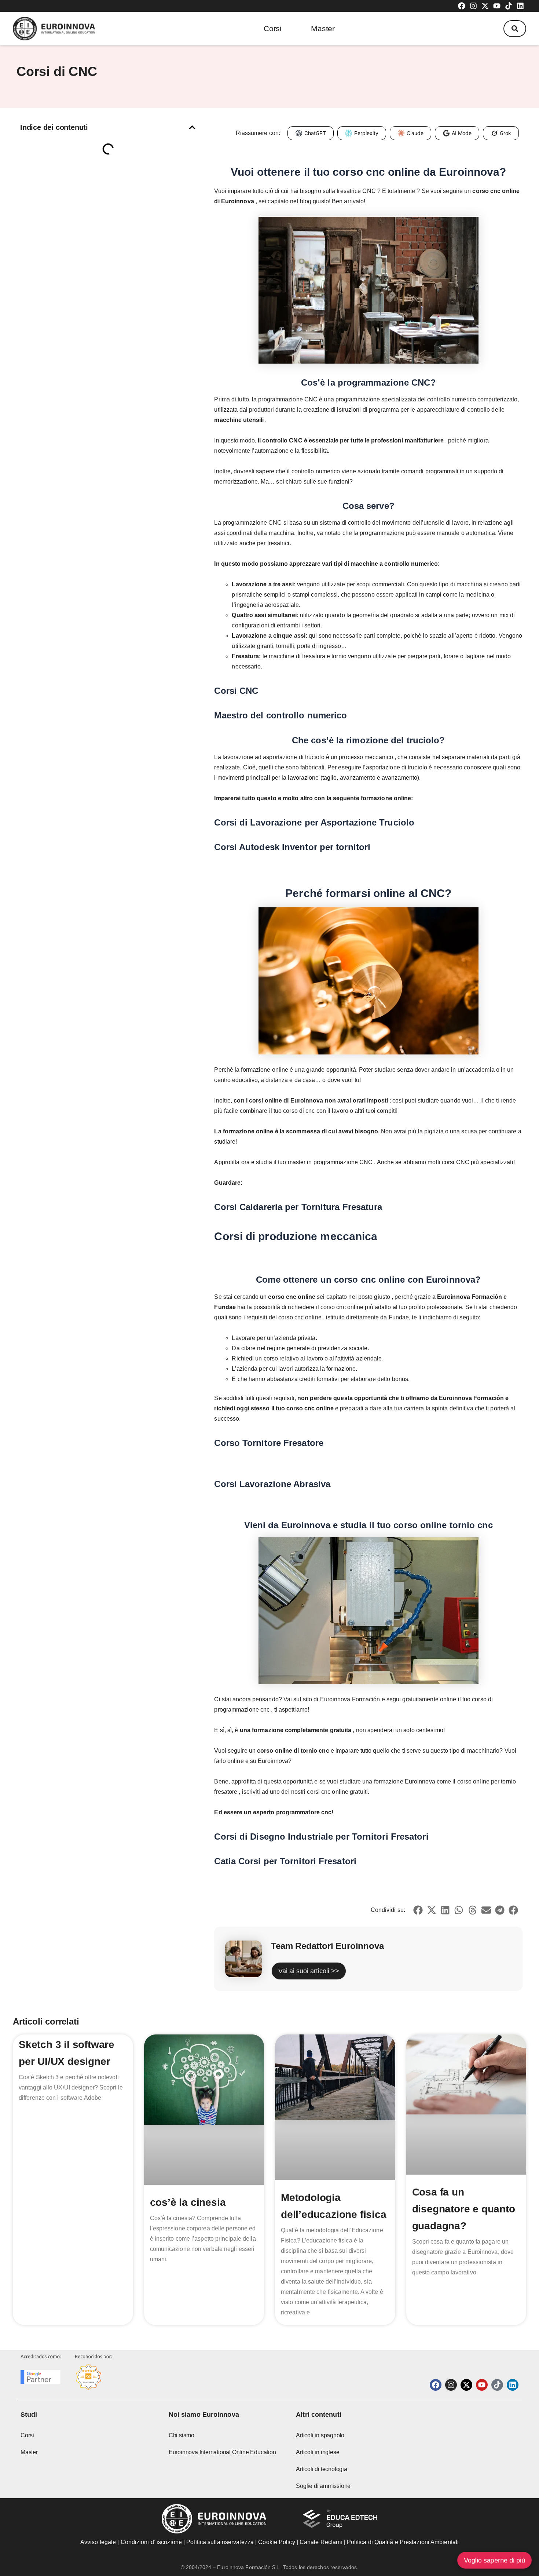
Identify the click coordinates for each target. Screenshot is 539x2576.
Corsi (273, 28)
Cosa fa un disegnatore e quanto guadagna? (464, 2209)
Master (323, 28)
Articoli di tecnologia (322, 2469)
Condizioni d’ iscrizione (151, 2542)
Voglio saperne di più (494, 2560)
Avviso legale (98, 2542)
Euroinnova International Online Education (222, 2452)
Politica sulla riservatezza (220, 2542)
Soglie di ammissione (323, 2486)
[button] (515, 29)
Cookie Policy (276, 2542)
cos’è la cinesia (188, 2202)
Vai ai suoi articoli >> (309, 1971)
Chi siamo (181, 2435)
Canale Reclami (322, 2542)
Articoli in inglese (318, 2452)
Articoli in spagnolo (320, 2435)
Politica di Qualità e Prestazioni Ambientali (403, 2542)
